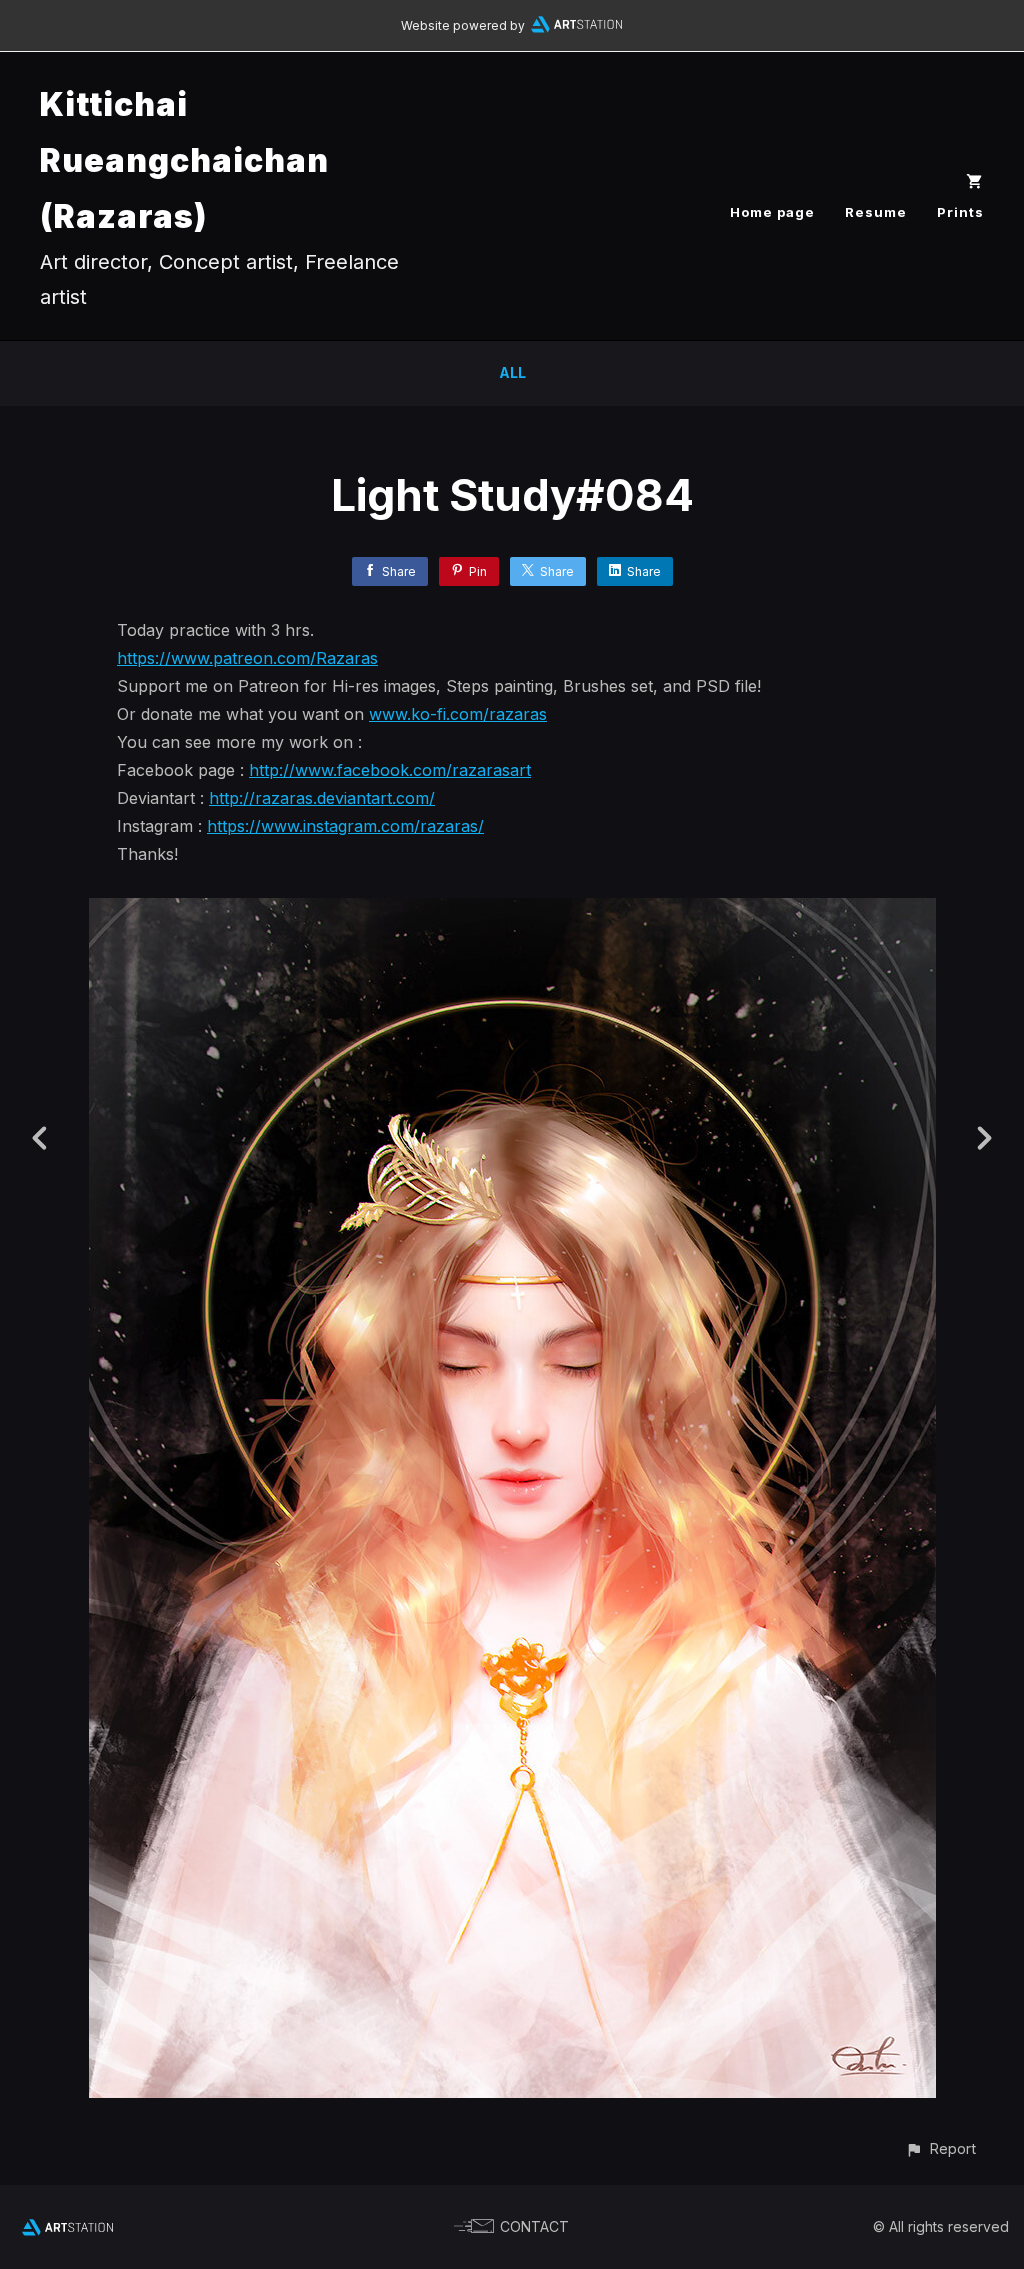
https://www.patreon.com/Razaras (247, 658)
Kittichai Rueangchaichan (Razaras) (184, 160)
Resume (876, 212)
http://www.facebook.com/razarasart (390, 770)
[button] (940, 2148)
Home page (772, 212)
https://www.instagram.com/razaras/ (345, 826)
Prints (960, 212)
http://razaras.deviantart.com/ (322, 798)
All (512, 372)
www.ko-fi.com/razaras (458, 714)
